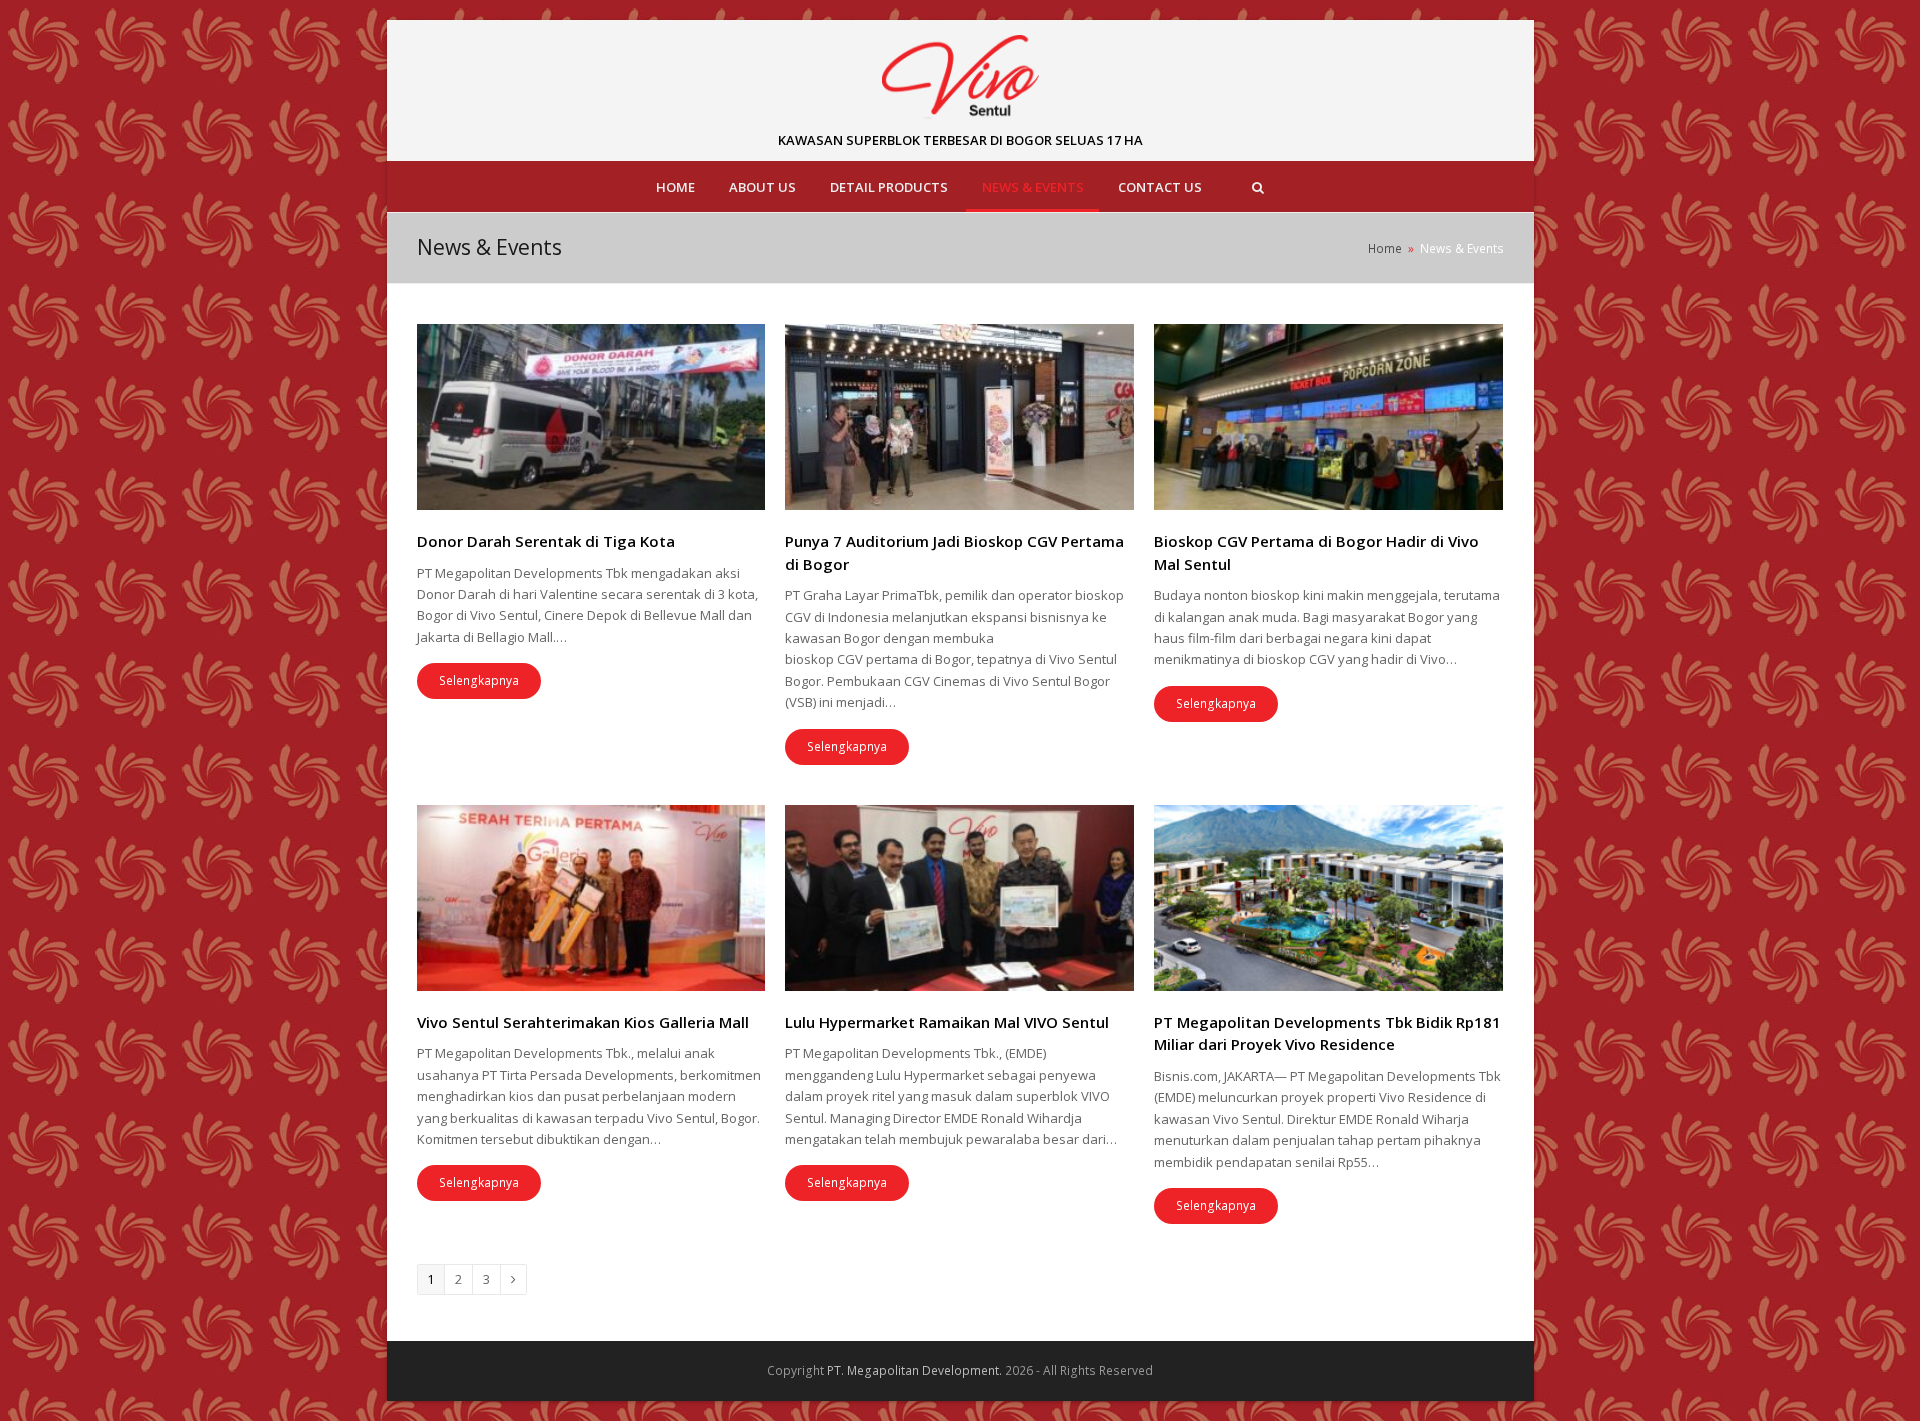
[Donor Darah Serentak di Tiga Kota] (591, 417)
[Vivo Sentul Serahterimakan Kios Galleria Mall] (591, 898)
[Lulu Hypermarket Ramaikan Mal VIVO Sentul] (959, 898)
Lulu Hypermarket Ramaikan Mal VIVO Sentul (947, 1022)
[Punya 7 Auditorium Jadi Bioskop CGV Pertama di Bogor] (959, 417)
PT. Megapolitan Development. (914, 1370)
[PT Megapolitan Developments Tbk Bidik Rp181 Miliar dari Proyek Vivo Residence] (1328, 898)
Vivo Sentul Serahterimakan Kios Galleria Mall (583, 1022)
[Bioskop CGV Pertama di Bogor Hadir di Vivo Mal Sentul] (1328, 417)
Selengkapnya (479, 680)
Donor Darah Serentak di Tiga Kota (546, 541)
